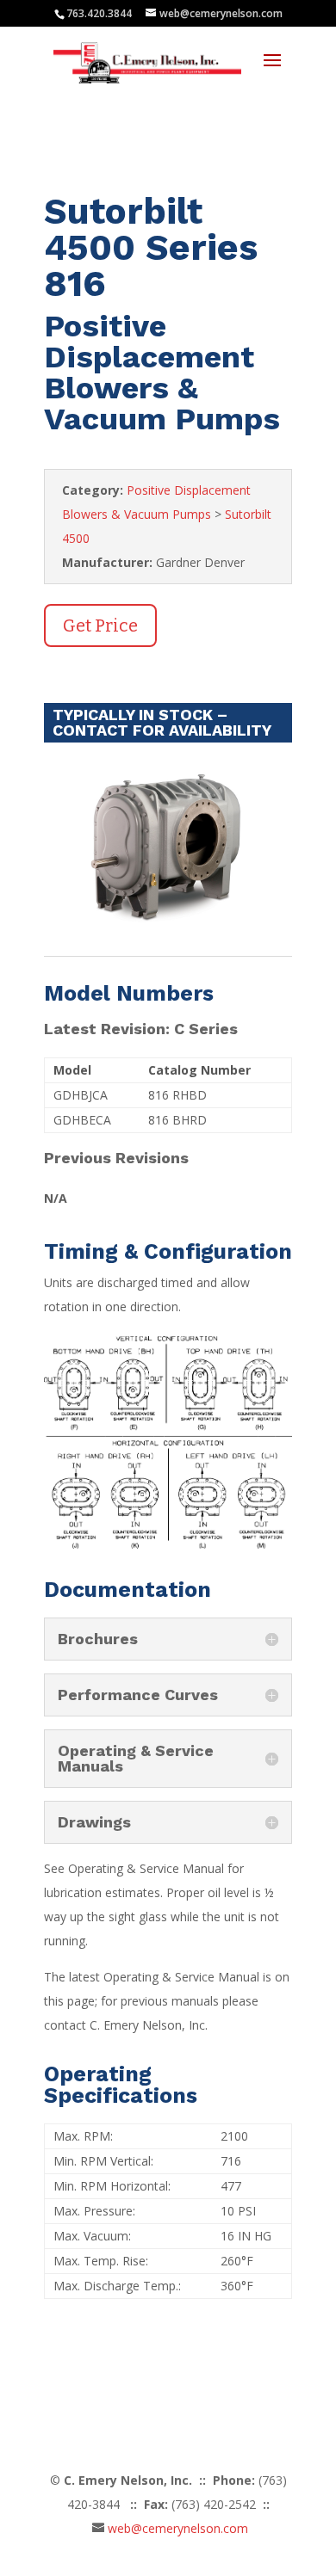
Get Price (100, 626)
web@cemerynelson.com (178, 2528)
